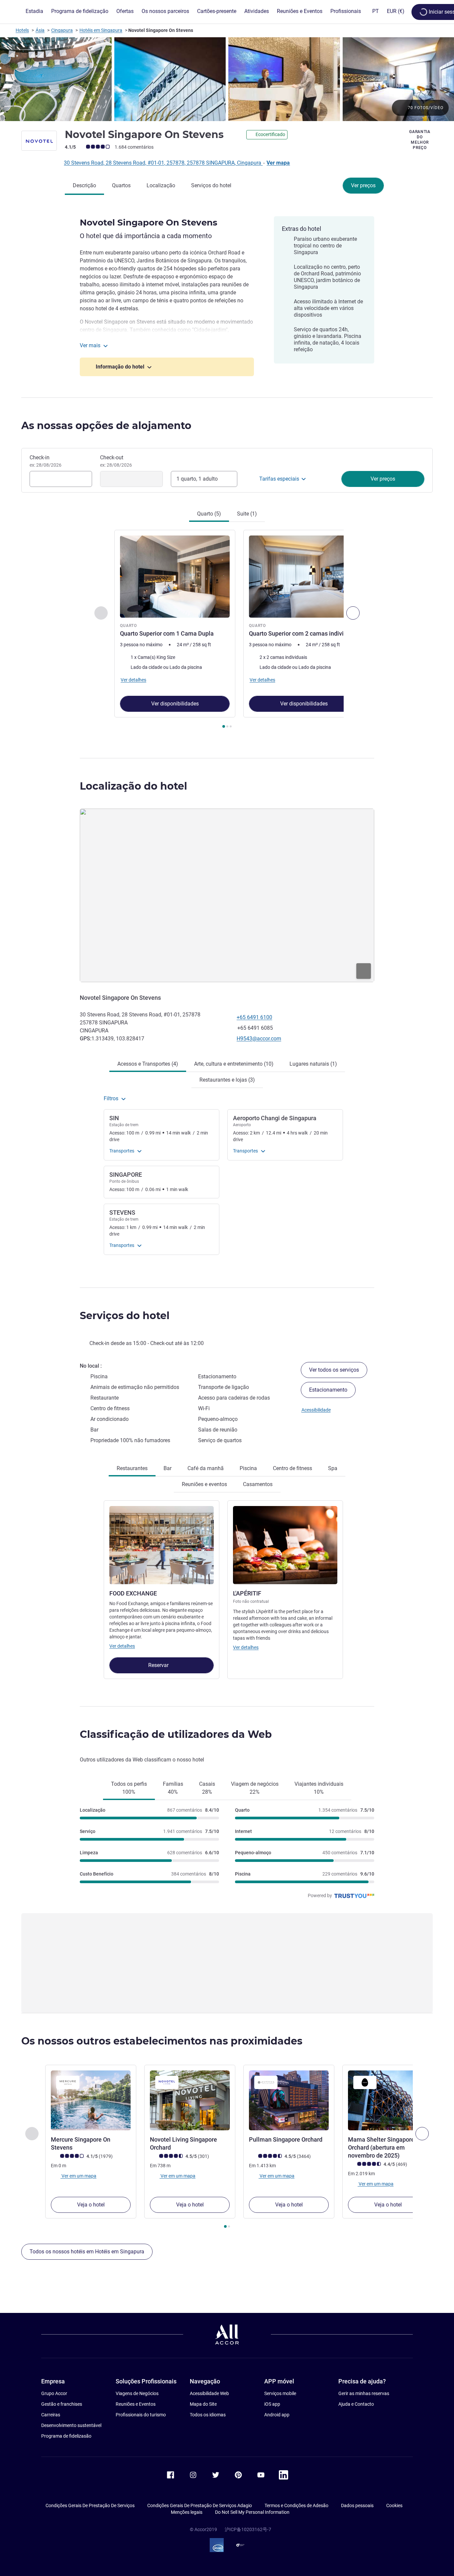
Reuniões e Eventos (136, 2404)
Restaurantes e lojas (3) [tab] (227, 1080)
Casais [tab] (207, 1788)
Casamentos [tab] (258, 1484)
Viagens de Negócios (137, 2393)
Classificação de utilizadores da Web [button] (176, 1734)
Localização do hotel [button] (133, 786)
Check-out (116, 461)
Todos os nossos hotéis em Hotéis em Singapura (87, 2252)
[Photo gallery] (227, 79)
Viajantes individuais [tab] (319, 1788)
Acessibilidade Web (209, 2393)
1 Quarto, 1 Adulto (197, 479)
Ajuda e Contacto (356, 2404)
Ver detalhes (122, 1646)
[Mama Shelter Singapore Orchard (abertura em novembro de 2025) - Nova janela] (388, 2100)
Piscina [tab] (248, 1468)
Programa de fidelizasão (66, 2436)
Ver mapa (278, 163)
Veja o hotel (91, 2205)
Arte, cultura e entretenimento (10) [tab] (234, 1064)
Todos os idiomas (208, 2415)
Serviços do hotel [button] (125, 1316)
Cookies (394, 2505)
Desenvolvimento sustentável (71, 2425)
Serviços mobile (280, 2393)
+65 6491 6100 (254, 1017)
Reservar (159, 1665)
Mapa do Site (203, 2404)
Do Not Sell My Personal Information (252, 2512)
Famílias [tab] (173, 1788)
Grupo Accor (54, 2393)
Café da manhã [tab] (206, 1468)
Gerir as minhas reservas (364, 2393)
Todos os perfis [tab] (129, 1788)
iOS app (272, 2404)
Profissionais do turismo (141, 2415)
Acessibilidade (316, 1410)
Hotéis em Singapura (101, 30)
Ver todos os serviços (334, 1370)
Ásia (40, 30)
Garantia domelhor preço (420, 140)
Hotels (22, 30)
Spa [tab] (333, 1468)
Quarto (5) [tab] (209, 514)
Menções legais (187, 2512)
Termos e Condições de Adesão (296, 2505)
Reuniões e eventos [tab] (204, 1484)
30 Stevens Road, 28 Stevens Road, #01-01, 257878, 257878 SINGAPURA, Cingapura (163, 163)
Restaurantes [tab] (132, 1468)
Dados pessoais (357, 2505)
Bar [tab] (168, 1468)
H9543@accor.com (259, 1039)
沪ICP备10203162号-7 (248, 2529)
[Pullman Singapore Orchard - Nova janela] (289, 2100)
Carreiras (51, 2415)
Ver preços (363, 185)
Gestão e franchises (62, 2404)
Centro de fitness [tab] (292, 1468)
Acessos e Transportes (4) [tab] (148, 1064)
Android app (277, 2415)
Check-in (46, 461)
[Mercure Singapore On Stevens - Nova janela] (91, 2100)
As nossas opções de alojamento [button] (106, 426)
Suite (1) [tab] (247, 514)
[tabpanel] (227, 630)
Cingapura (62, 30)
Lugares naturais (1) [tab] (313, 1064)
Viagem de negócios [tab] (255, 1788)
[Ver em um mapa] (227, 895)
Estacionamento (328, 1390)
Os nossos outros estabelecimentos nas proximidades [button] (162, 2041)
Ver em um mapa (78, 2176)
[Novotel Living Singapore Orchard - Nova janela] (190, 2100)
